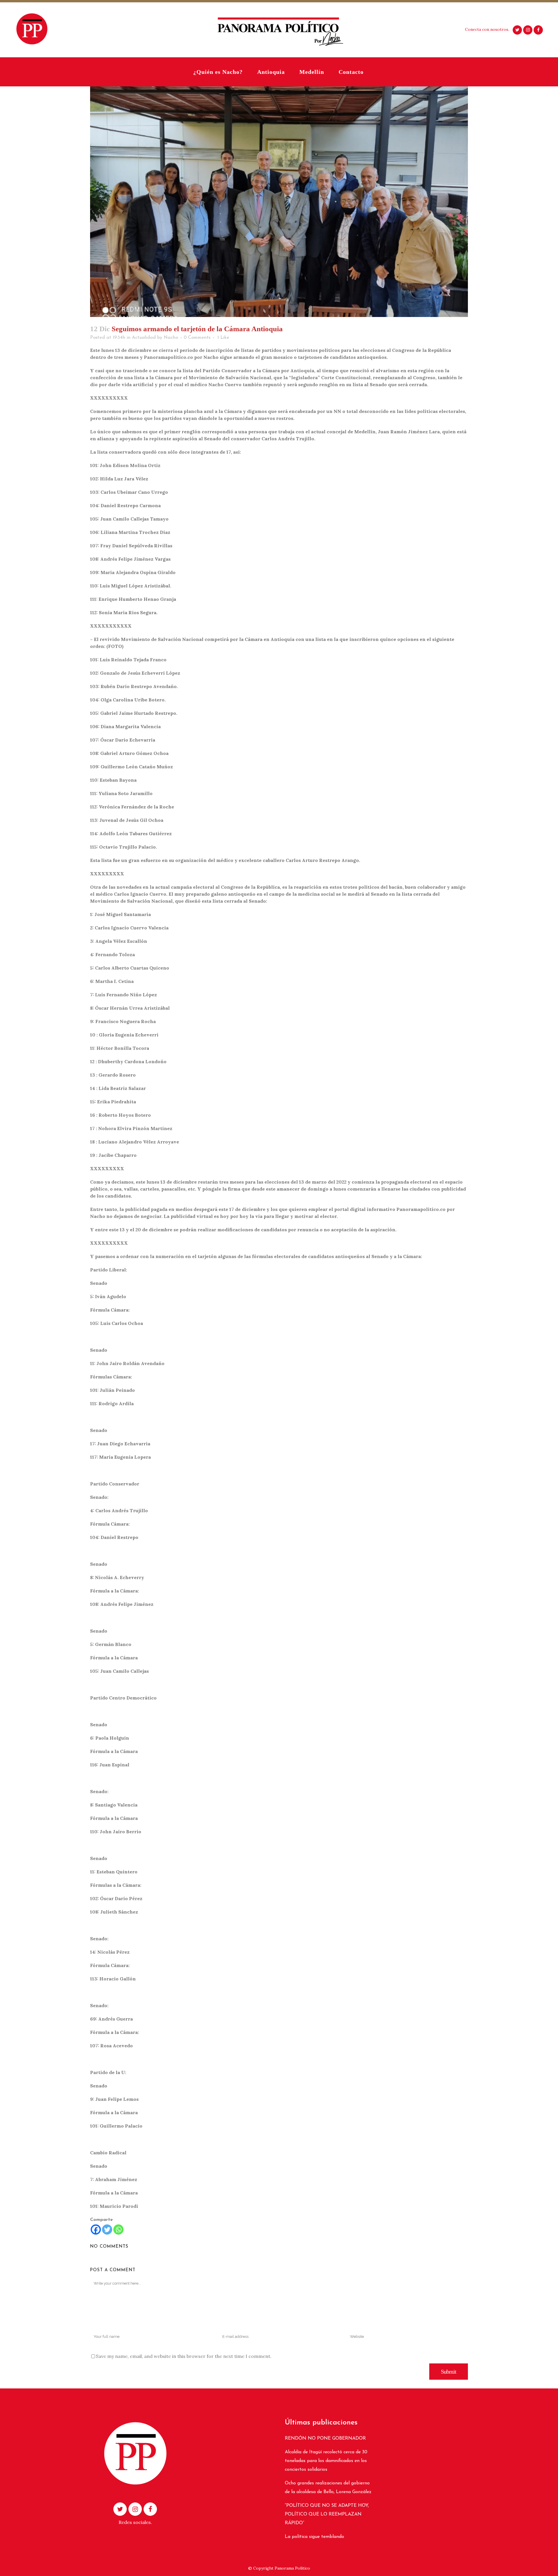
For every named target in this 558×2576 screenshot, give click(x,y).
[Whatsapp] (118, 2229)
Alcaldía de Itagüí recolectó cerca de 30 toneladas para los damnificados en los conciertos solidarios (326, 2461)
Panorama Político (292, 2568)
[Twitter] (107, 2229)
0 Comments (197, 338)
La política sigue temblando (314, 2537)
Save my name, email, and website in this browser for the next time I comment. (184, 2356)
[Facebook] (96, 2229)
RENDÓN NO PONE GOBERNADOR (325, 2438)
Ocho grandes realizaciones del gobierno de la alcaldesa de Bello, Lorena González (328, 2488)
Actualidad (144, 338)
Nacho (171, 338)
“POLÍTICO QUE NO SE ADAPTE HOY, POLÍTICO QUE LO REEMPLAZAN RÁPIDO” (327, 2514)
